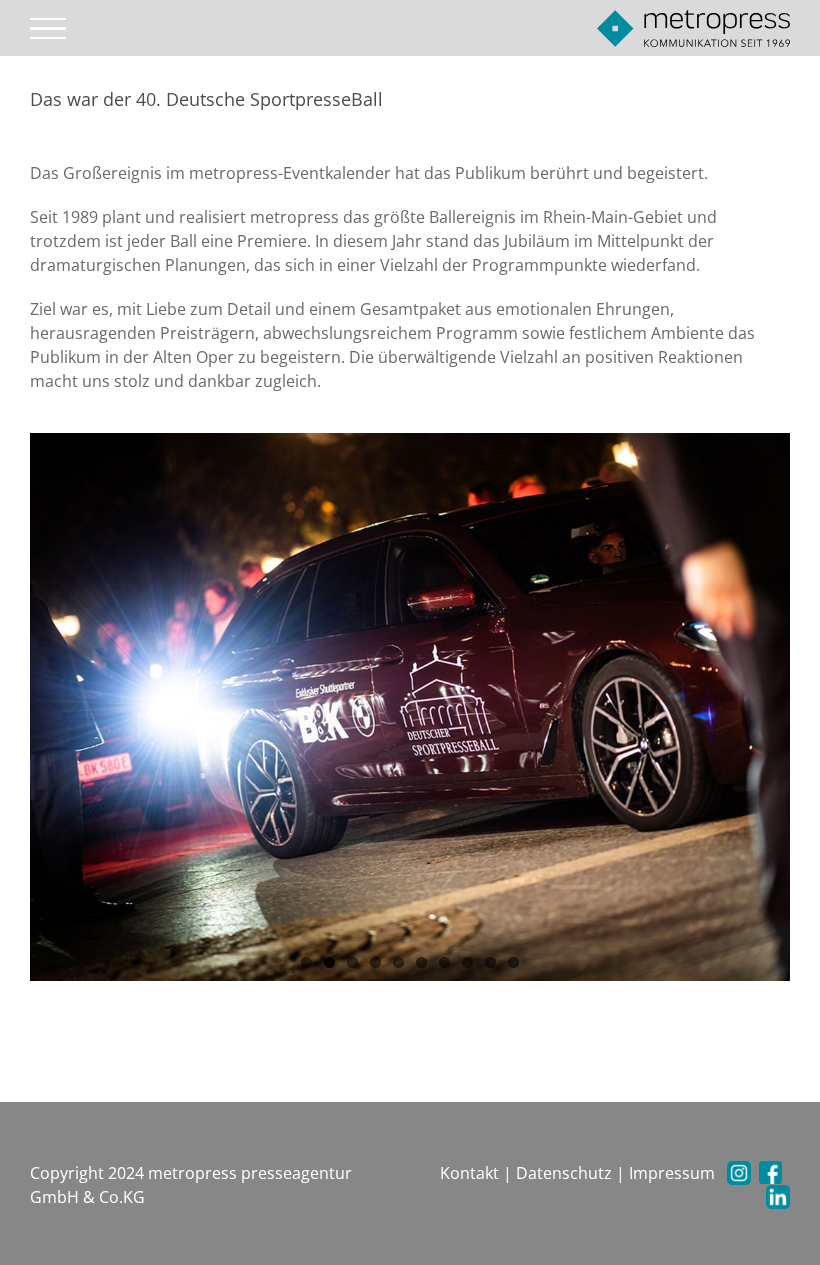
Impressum (672, 1173)
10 (513, 962)
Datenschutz (564, 1173)
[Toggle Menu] (48, 29)
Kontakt (469, 1173)
